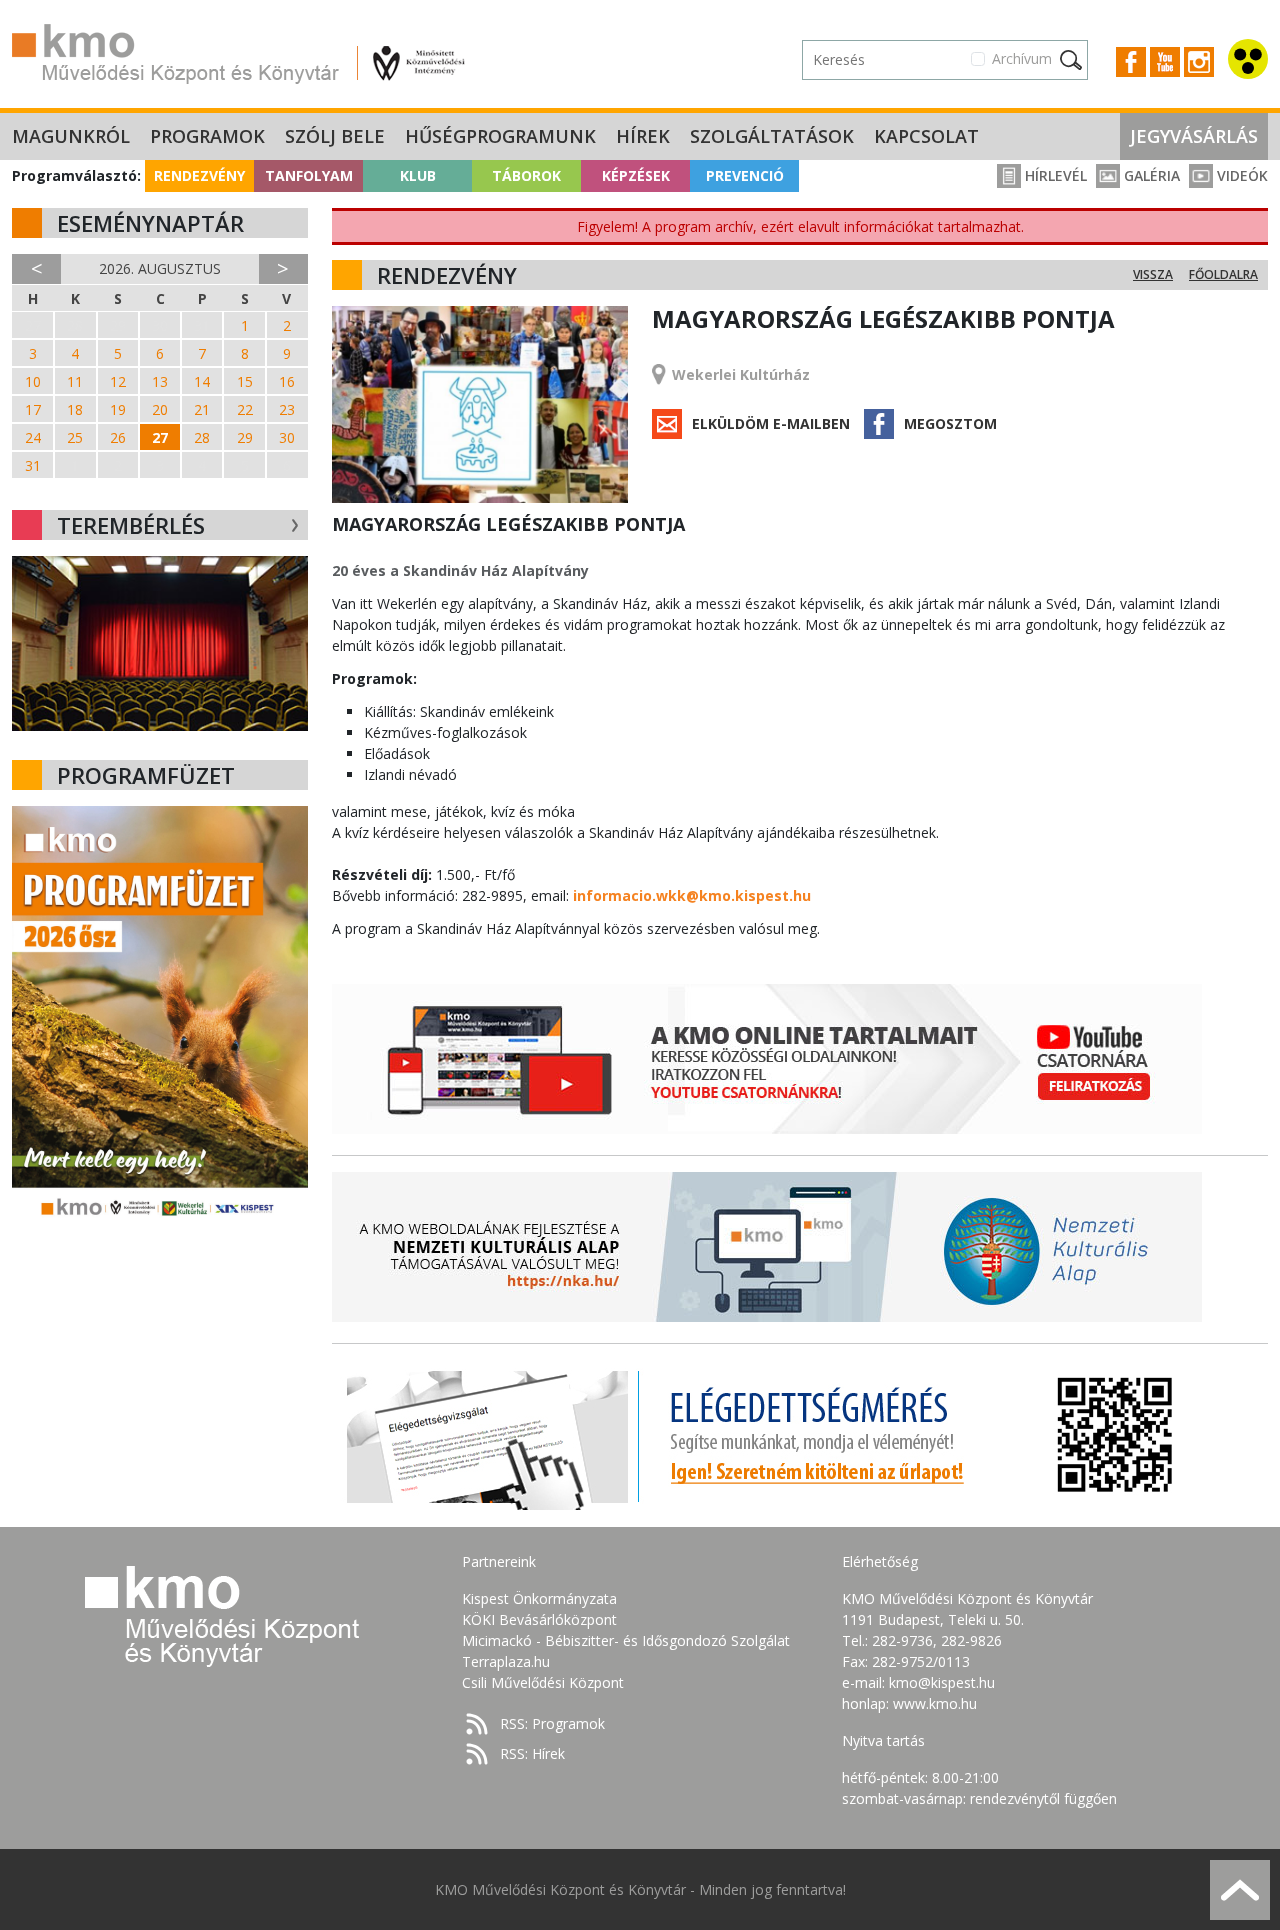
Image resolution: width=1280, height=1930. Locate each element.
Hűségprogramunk (500, 136)
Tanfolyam (309, 175)
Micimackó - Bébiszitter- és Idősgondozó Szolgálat (626, 1640)
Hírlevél (1054, 175)
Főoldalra (1223, 274)
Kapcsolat (926, 136)
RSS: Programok (552, 1723)
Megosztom (950, 423)
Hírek (643, 136)
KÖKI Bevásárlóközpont (539, 1619)
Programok (207, 136)
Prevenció (745, 175)
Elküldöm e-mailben (771, 423)
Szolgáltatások (772, 136)
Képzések (636, 175)
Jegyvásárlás (1194, 136)
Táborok (526, 175)
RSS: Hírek (532, 1753)
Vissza (1153, 274)
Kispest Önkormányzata (539, 1598)
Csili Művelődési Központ (543, 1682)
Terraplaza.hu (506, 1661)
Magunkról (71, 136)
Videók (1240, 175)
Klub (418, 175)
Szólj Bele (335, 136)
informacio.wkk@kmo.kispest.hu (692, 895)
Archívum (1022, 58)
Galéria (1150, 175)
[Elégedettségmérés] (767, 1435)
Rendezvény (199, 175)
